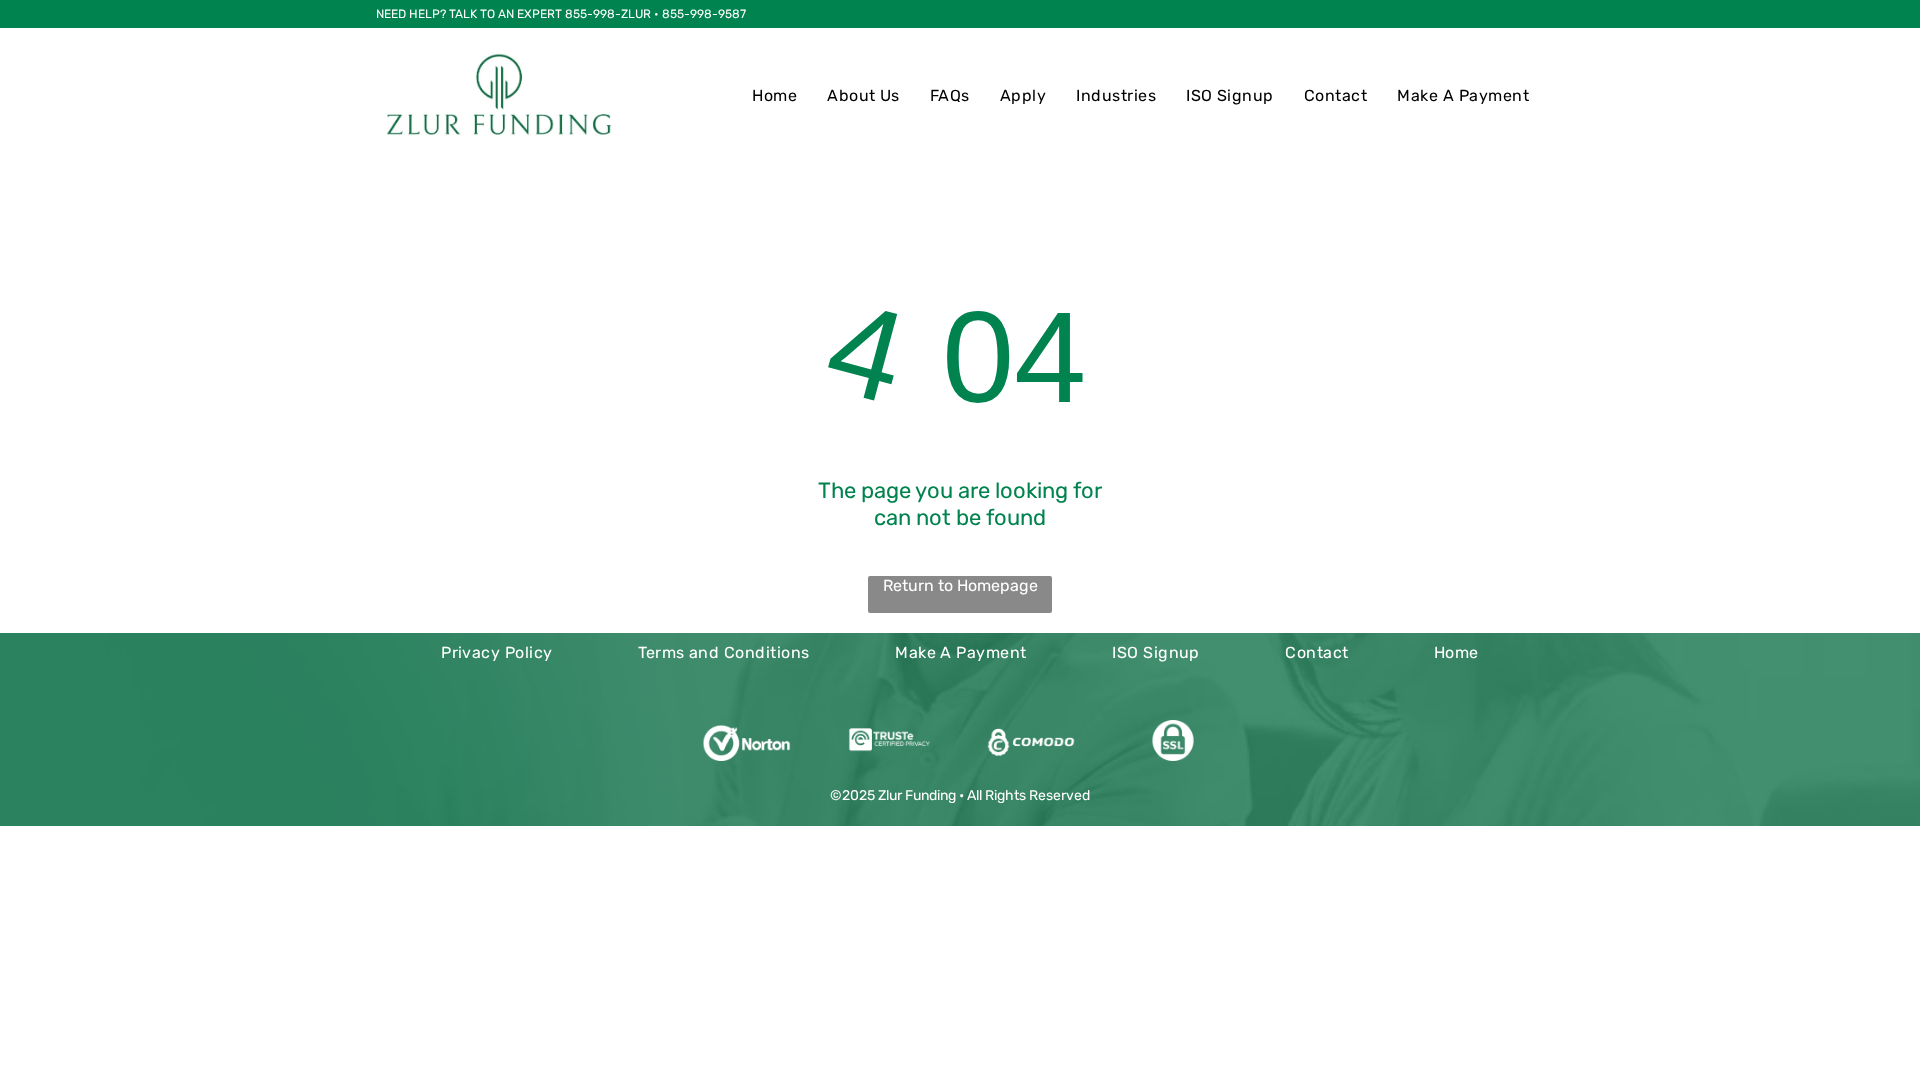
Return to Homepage (960, 585)
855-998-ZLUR (608, 14)
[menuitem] (774, 95)
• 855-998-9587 (700, 14)
